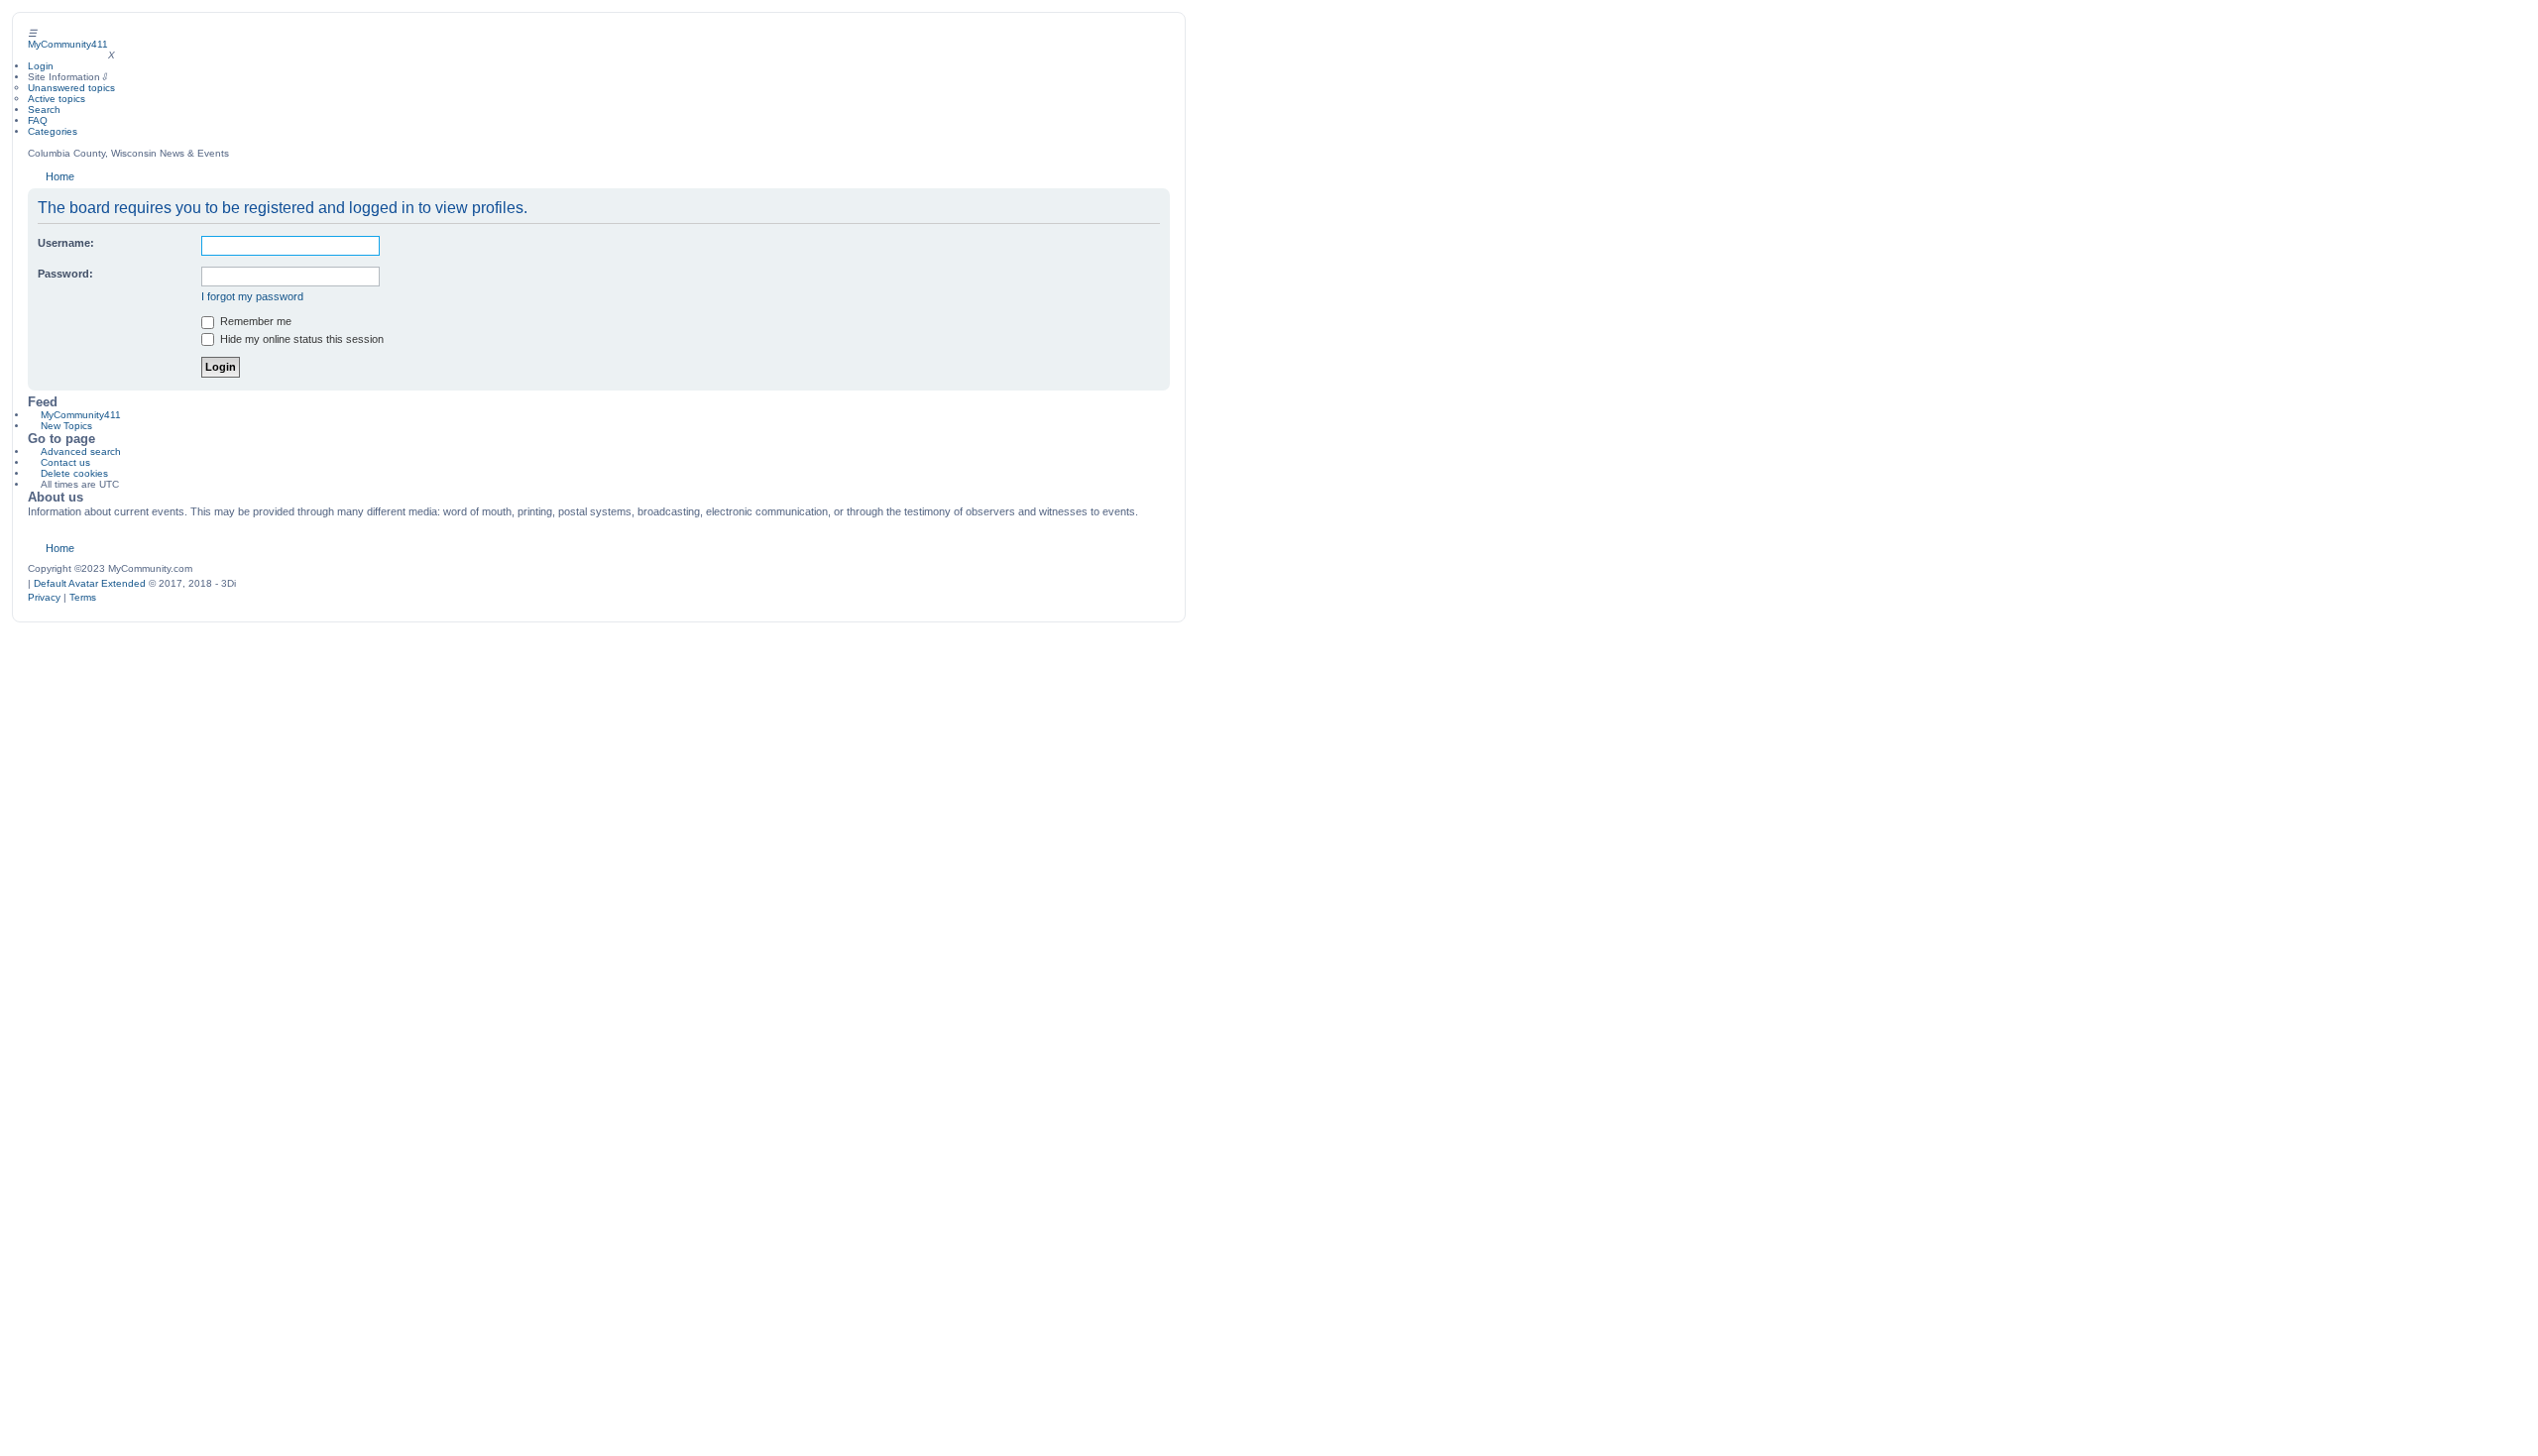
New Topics (66, 426)
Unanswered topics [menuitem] (71, 88)
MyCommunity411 (68, 44)
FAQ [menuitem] (38, 120)
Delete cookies (74, 473)
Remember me (254, 321)
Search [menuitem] (44, 110)
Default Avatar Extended (90, 583)
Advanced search (81, 451)
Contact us (65, 462)
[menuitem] (44, 598)
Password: (65, 274)
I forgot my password (252, 296)
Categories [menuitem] (53, 131)
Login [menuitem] (41, 66)
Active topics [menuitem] (57, 99)
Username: (66, 243)
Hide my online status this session (300, 339)
